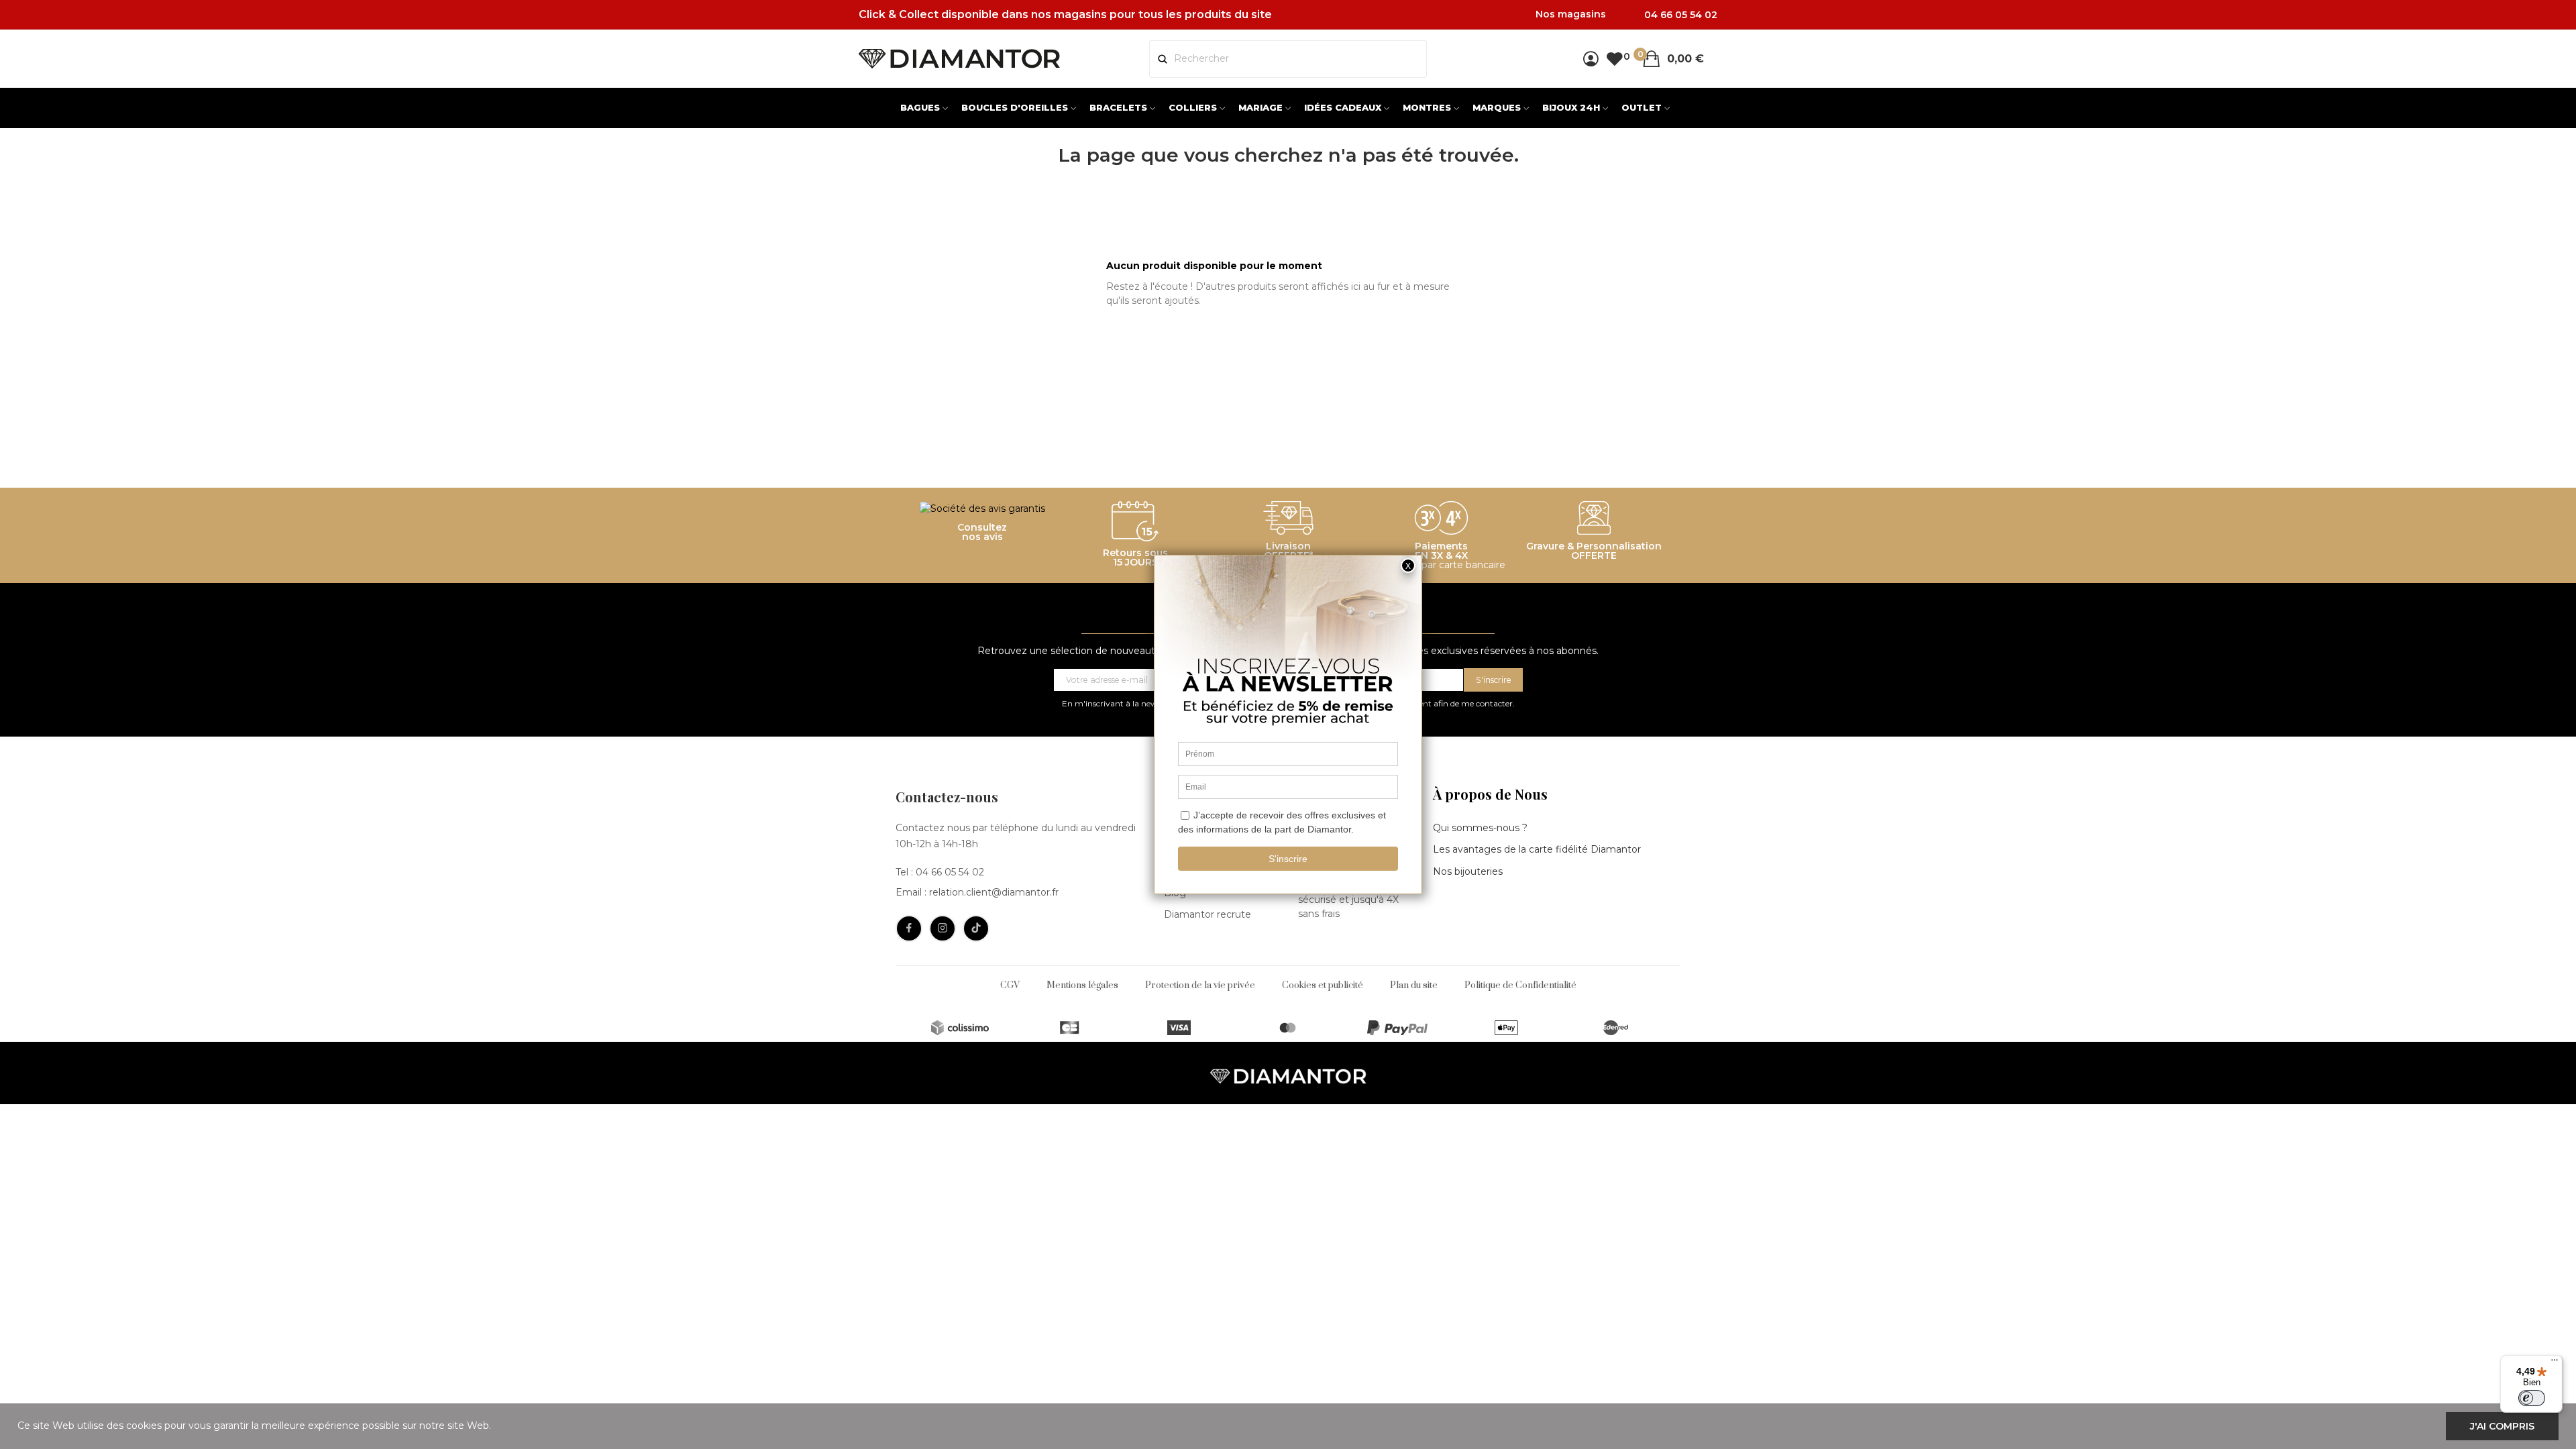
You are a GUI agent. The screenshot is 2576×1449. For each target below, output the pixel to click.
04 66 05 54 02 (950, 872)
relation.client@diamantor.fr (994, 892)
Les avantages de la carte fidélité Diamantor (1537, 849)
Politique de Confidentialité (1520, 985)
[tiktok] (976, 928)
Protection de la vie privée (1200, 985)
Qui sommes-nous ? (1480, 828)
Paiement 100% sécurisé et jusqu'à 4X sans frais (1348, 900)
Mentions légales (1082, 985)
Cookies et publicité (1323, 985)
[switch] (2532, 1398)
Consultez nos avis (982, 532)
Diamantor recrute (1207, 914)
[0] (1614, 59)
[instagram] (943, 928)
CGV (1010, 985)
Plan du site (1414, 985)
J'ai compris (2502, 1426)
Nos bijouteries (1468, 871)
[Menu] (2555, 1363)
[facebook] (909, 928)
